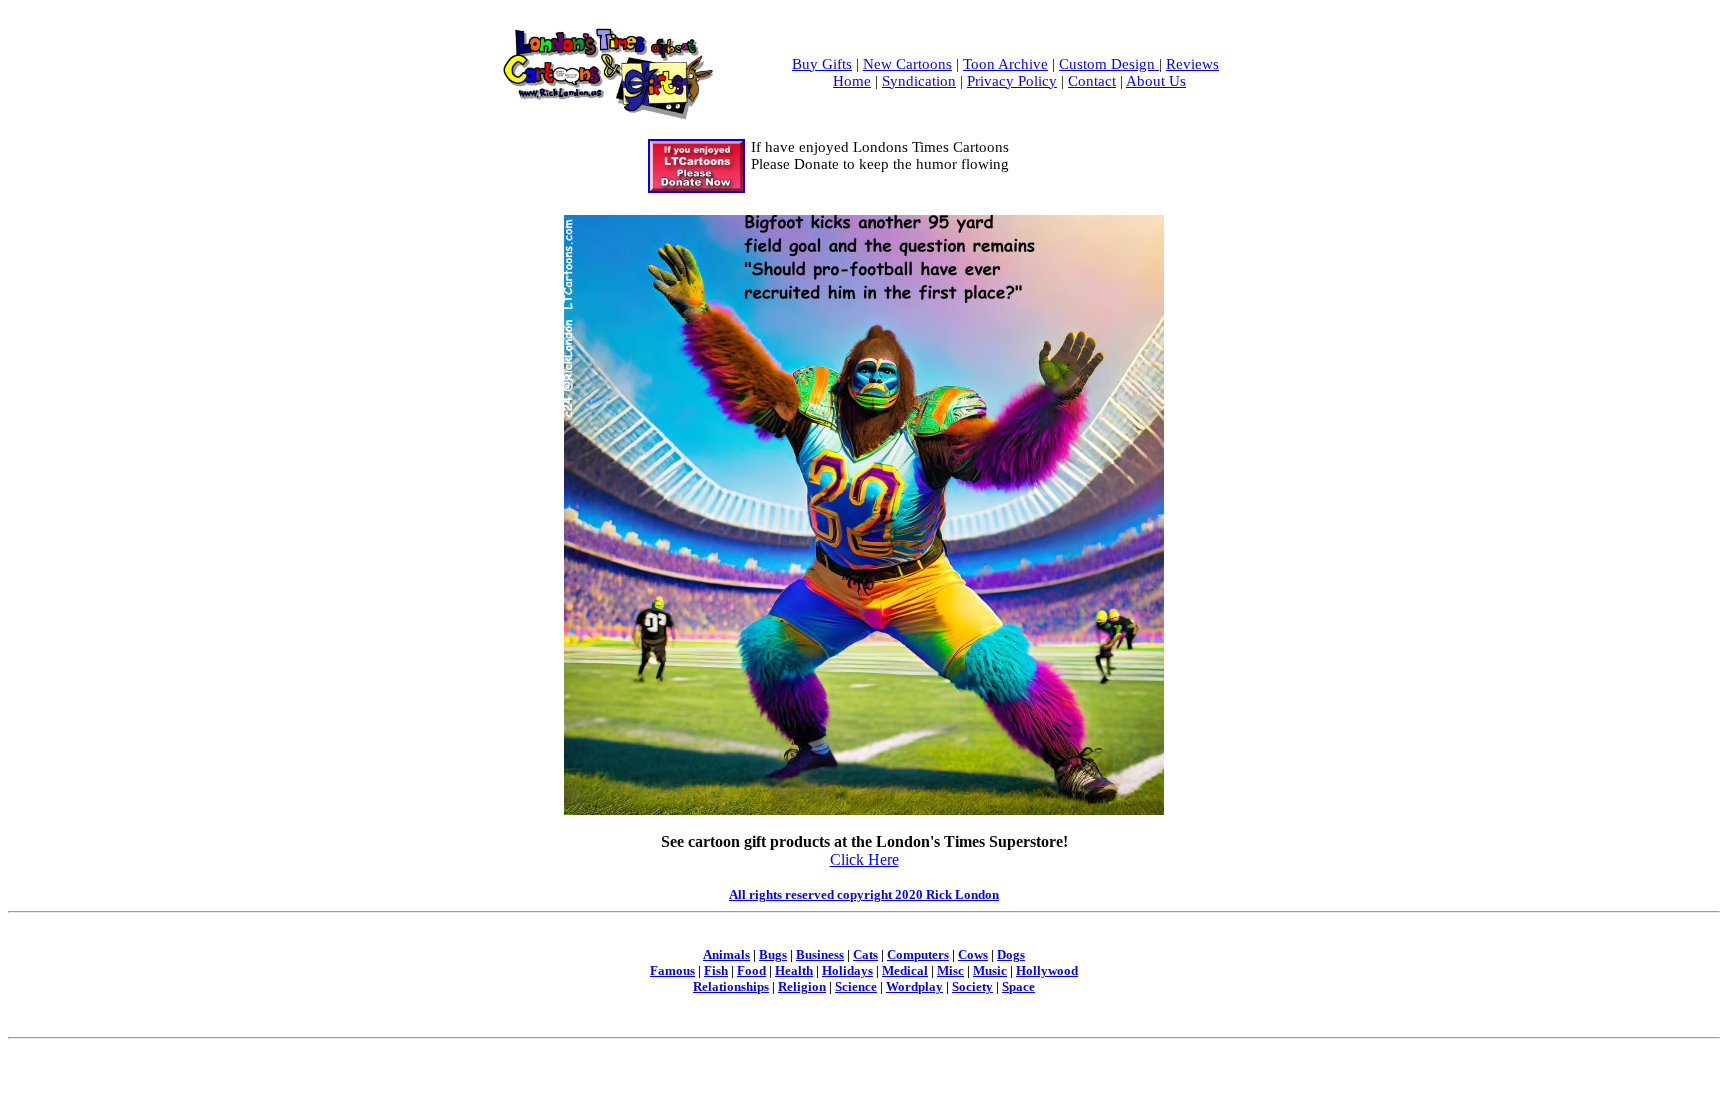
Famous (672, 970)
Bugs (773, 954)
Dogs (1011, 954)
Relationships (731, 986)
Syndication (919, 81)
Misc (950, 970)
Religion (802, 986)
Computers (918, 954)
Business (820, 954)
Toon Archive (1005, 64)
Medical (905, 970)
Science (856, 986)
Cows (973, 954)
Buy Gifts (822, 64)
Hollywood (1047, 970)
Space (1018, 986)
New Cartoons (907, 64)
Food (751, 970)
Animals (726, 954)
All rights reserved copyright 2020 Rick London (864, 894)
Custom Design (1109, 64)
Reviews (1192, 64)
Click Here (864, 859)
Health (794, 970)
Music (990, 970)
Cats (865, 954)
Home (852, 81)
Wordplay (914, 986)
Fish (716, 970)
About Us (1156, 81)
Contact (1092, 81)
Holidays (847, 970)
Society (972, 986)
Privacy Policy (1012, 81)
